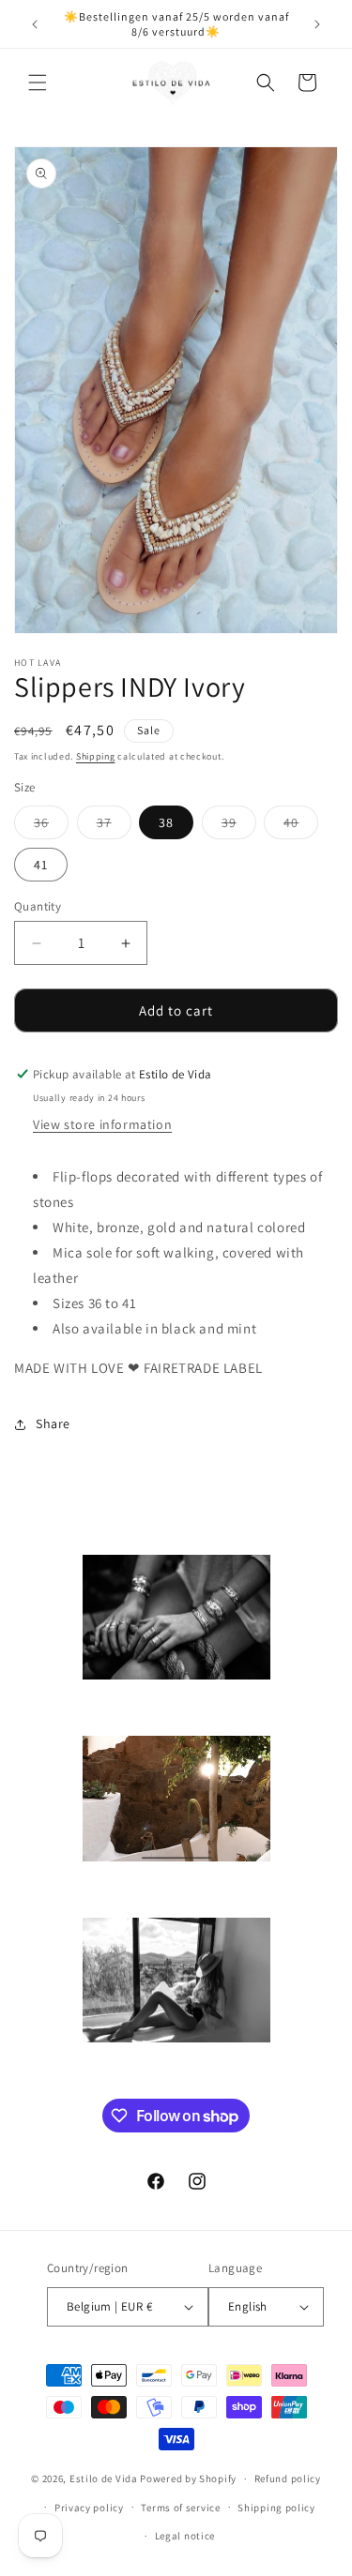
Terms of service (180, 2508)
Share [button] (53, 1424)
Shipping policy (276, 2508)
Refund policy (288, 2478)
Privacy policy (89, 2508)
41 (41, 865)
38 (166, 822)
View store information (102, 1124)
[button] (38, 83)
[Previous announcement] (35, 24)
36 (51, 826)
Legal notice (185, 2536)
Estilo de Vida (105, 2478)
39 (239, 826)
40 (301, 826)
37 (114, 826)
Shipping (96, 756)
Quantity (38, 906)
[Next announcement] (317, 24)
